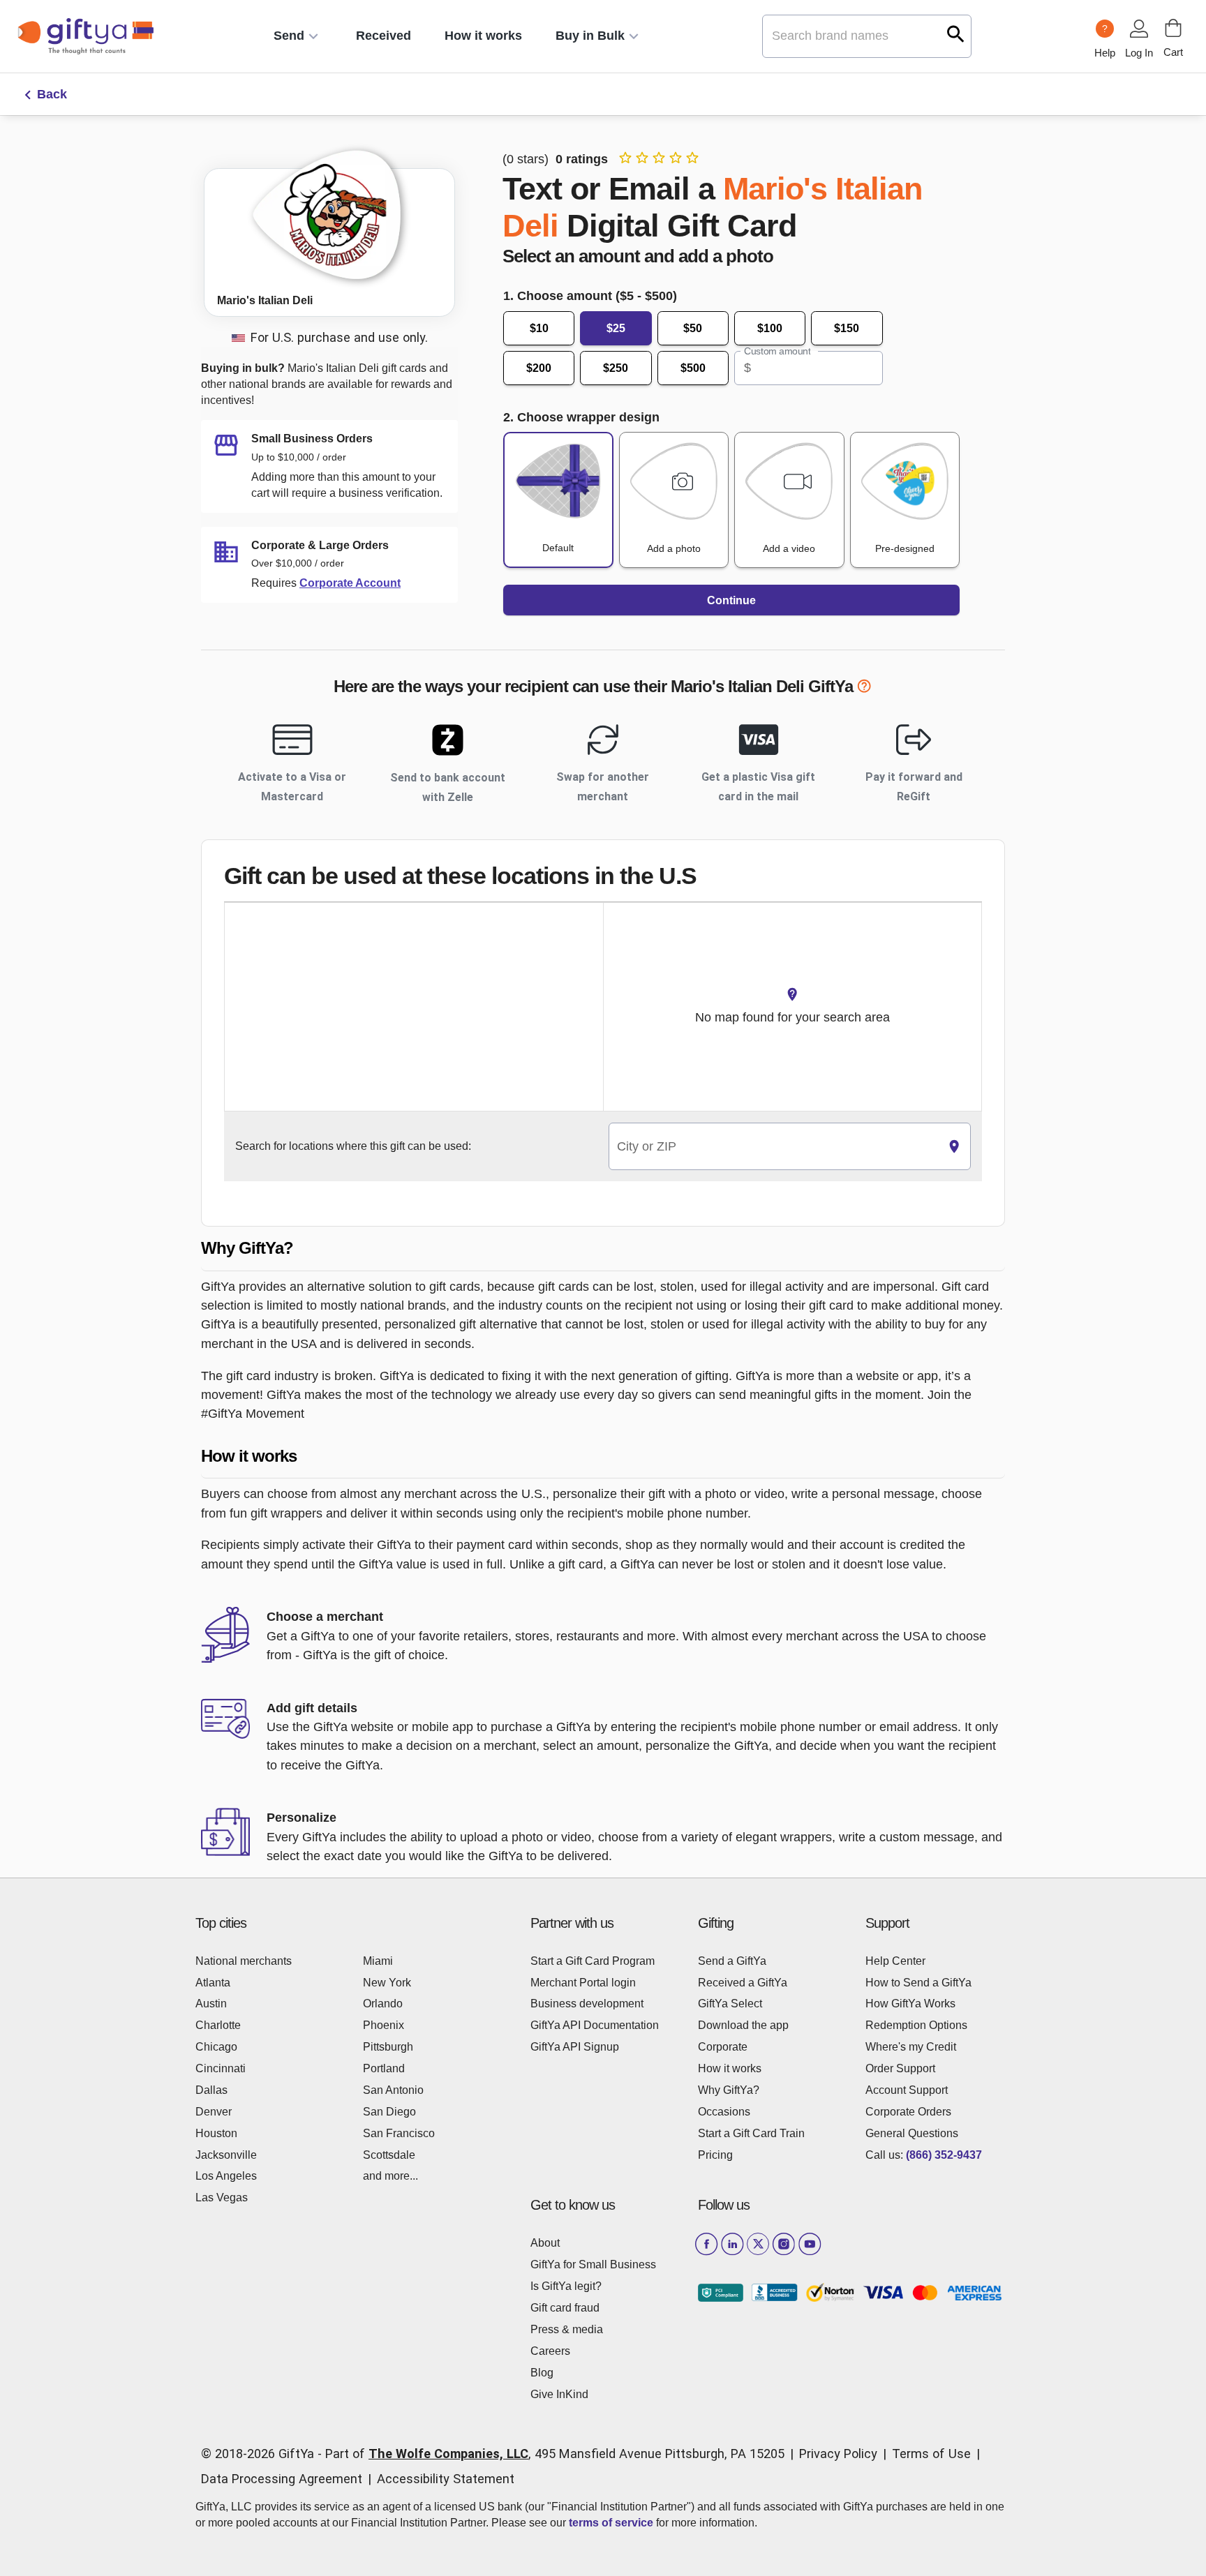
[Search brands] (956, 34)
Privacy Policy (838, 2454)
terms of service (611, 2523)
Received (384, 36)
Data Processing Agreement (282, 2479)
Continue (731, 600)
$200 (539, 368)
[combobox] (774, 1147)
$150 (847, 328)
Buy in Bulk (590, 36)
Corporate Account (350, 583)
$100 (770, 328)
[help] (864, 689)
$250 (616, 368)
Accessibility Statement (446, 2479)
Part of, (555, 2454)
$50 (693, 328)
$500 (693, 368)
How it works (483, 36)
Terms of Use (931, 2454)
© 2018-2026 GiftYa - (261, 2454)
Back (52, 94)
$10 (539, 328)
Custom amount (777, 351)
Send (289, 36)
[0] (1173, 28)
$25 (616, 328)
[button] (603, 1249)
